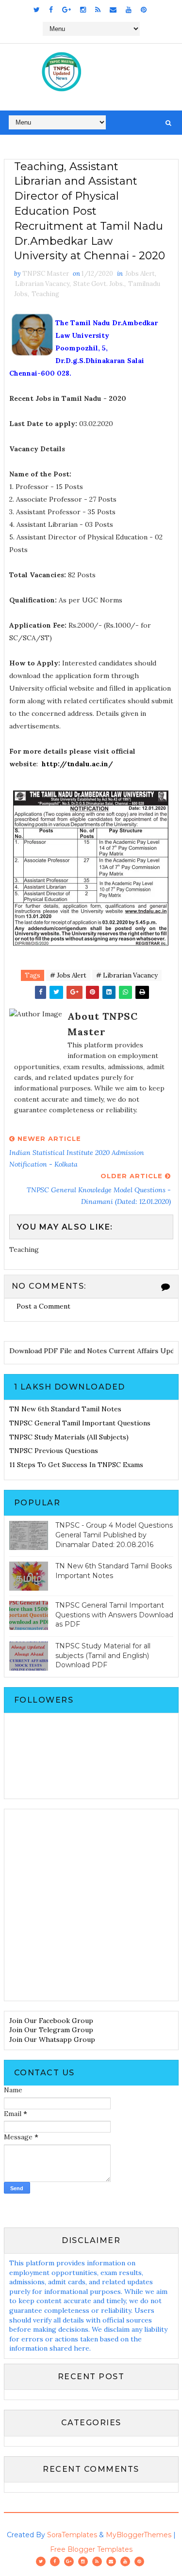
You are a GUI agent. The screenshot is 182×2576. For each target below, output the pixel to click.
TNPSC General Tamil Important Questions (80, 1423)
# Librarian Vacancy (127, 975)
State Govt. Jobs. (99, 284)
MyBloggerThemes (139, 2535)
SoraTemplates (72, 2535)
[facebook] (51, 10)
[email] (113, 10)
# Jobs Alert (68, 975)
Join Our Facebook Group (51, 2021)
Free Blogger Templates (91, 2549)
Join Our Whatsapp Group (52, 2039)
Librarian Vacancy (42, 284)
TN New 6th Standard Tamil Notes (65, 1409)
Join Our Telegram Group (51, 2030)
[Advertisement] (91, 1905)
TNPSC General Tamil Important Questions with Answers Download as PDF (114, 1615)
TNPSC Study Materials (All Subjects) (69, 1437)
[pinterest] (144, 10)
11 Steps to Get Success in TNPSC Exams (76, 1465)
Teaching (45, 294)
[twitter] (37, 10)
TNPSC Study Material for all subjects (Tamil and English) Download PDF (103, 1655)
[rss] (98, 10)
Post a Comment (43, 1306)
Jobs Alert (140, 274)
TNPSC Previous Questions (54, 1451)
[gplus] (66, 10)
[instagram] (83, 10)
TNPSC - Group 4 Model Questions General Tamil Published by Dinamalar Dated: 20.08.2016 (114, 1535)
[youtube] (129, 10)
